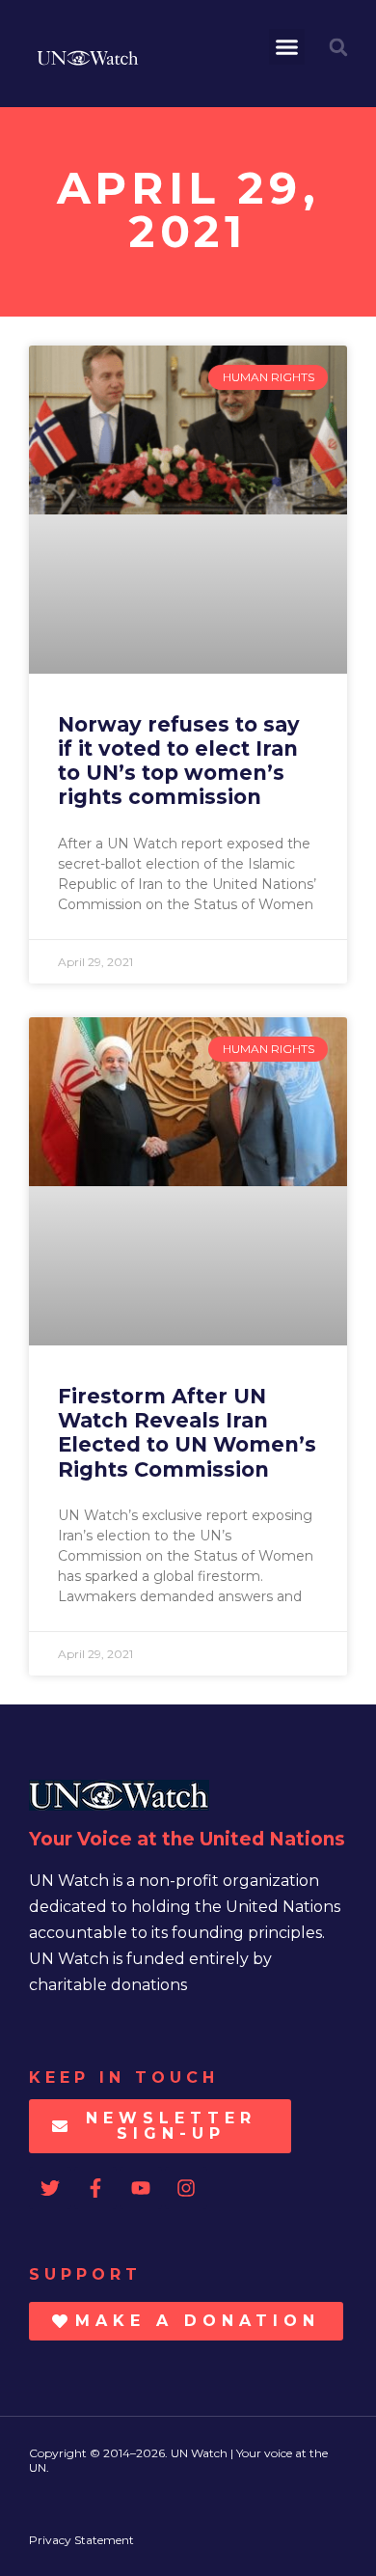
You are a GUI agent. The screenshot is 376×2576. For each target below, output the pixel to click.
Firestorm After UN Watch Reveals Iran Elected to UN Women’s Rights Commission (187, 1433)
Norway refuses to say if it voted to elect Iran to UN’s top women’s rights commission (179, 761)
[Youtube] (141, 2188)
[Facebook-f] (95, 2188)
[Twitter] (50, 2188)
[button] (287, 47)
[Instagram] (186, 2188)
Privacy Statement (81, 2540)
